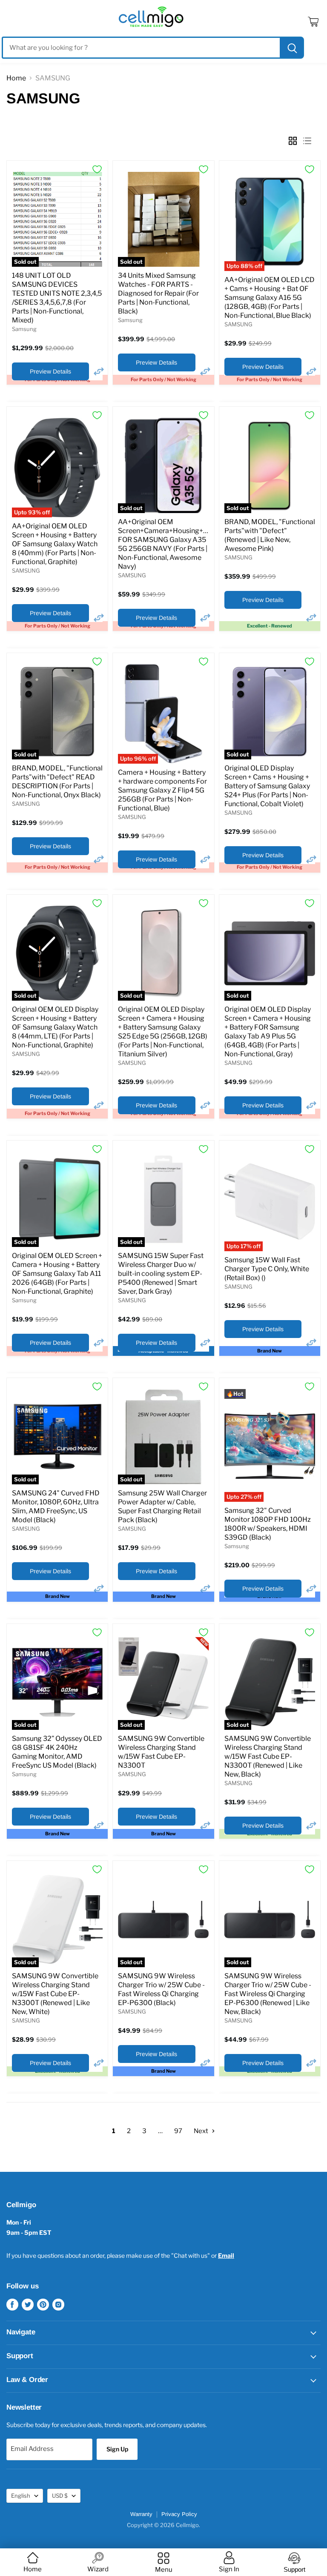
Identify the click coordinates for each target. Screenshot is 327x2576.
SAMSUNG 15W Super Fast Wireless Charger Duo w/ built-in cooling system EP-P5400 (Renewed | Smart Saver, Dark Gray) (161, 1274)
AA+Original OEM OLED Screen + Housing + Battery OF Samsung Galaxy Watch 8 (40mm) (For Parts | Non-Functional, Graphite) (55, 544)
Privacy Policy (179, 2514)
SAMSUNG (238, 324)
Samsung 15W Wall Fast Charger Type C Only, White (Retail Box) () (267, 1269)
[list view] (310, 141)
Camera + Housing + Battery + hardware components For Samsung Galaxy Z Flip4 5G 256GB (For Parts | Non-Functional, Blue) (162, 790)
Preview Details (50, 371)
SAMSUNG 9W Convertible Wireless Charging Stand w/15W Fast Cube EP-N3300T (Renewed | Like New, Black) (268, 1756)
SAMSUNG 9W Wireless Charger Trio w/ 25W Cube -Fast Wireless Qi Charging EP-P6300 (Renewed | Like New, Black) (268, 1994)
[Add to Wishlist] (97, 169)
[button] (99, 371)
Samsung (24, 329)
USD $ (60, 2496)
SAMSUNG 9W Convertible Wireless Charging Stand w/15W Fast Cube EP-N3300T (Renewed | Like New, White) (55, 1994)
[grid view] (293, 141)
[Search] (291, 48)
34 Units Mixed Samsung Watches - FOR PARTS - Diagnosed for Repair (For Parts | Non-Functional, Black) (158, 293)
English (21, 2496)
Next (202, 2131)
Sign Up (117, 2449)
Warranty (141, 2514)
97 (178, 2131)
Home (16, 78)
